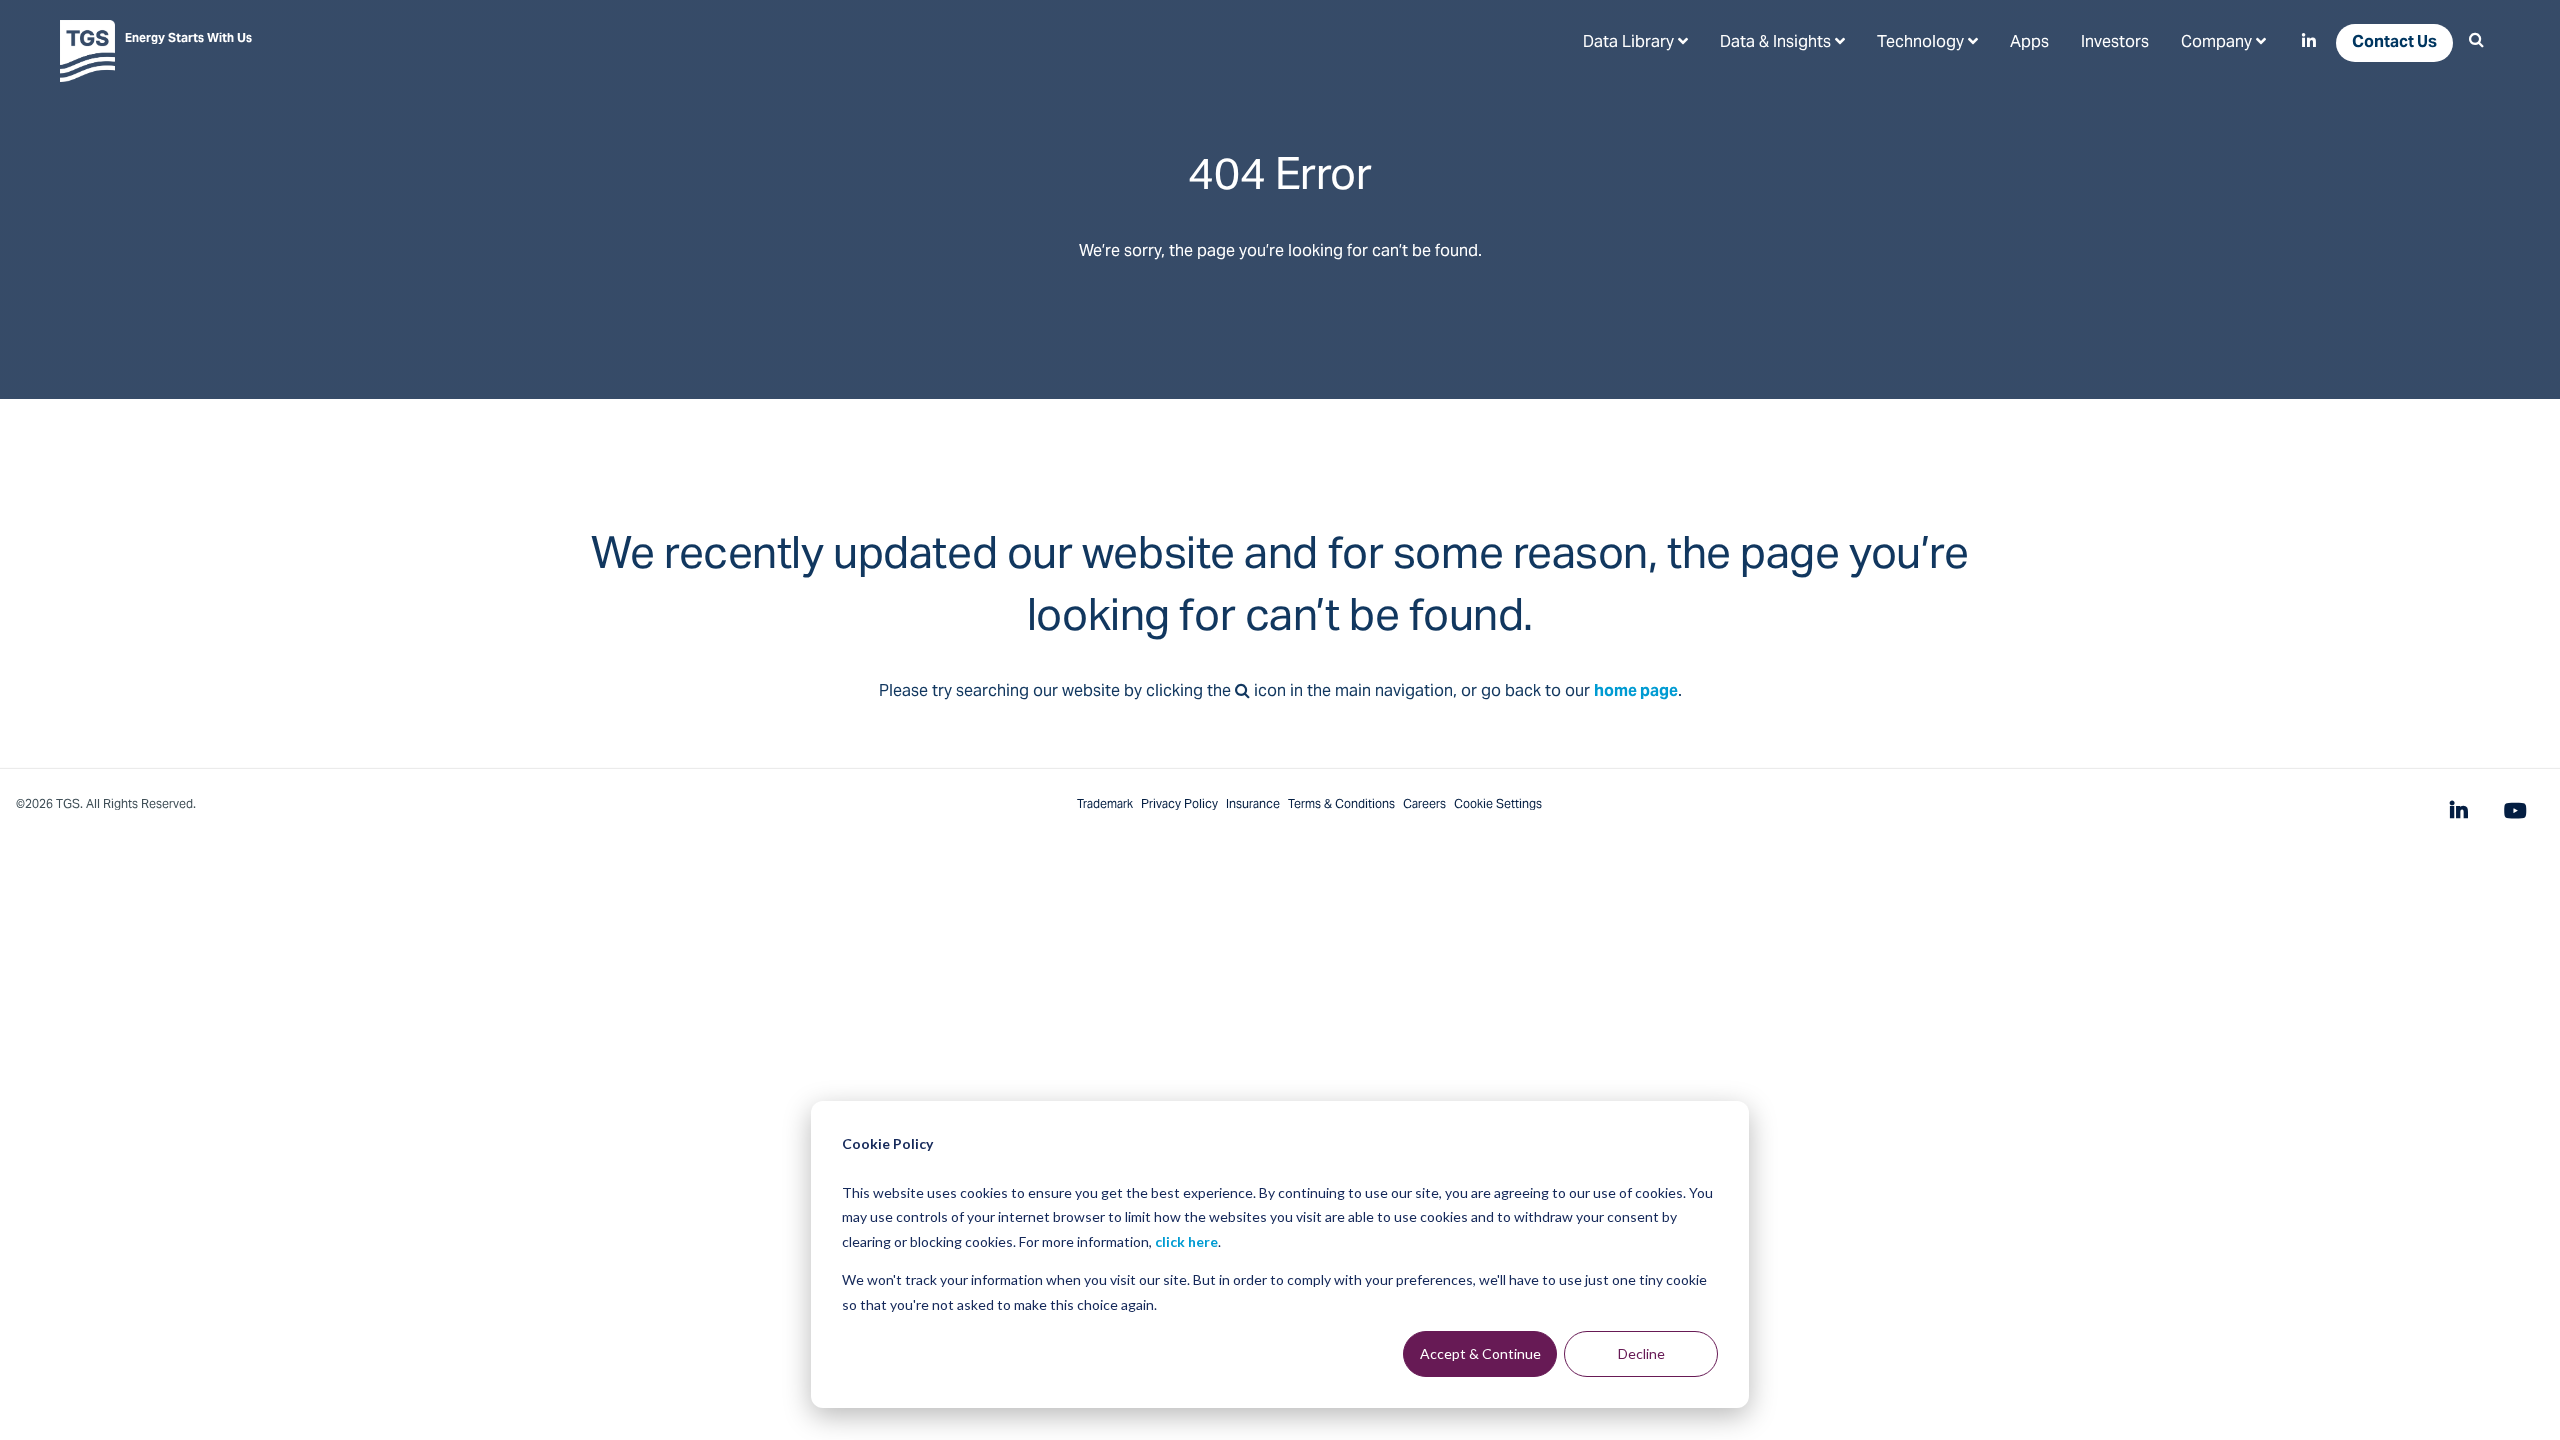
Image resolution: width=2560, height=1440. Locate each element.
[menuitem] (1635, 42)
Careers (1424, 805)
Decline (1641, 1353)
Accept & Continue (1480, 1353)
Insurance (1253, 805)
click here (1186, 1241)
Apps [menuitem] (2029, 43)
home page (1636, 692)
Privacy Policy (1179, 805)
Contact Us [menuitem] (2394, 43)
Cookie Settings (1498, 805)
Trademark (1105, 805)
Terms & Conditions (1341, 805)
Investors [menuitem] (2115, 43)
